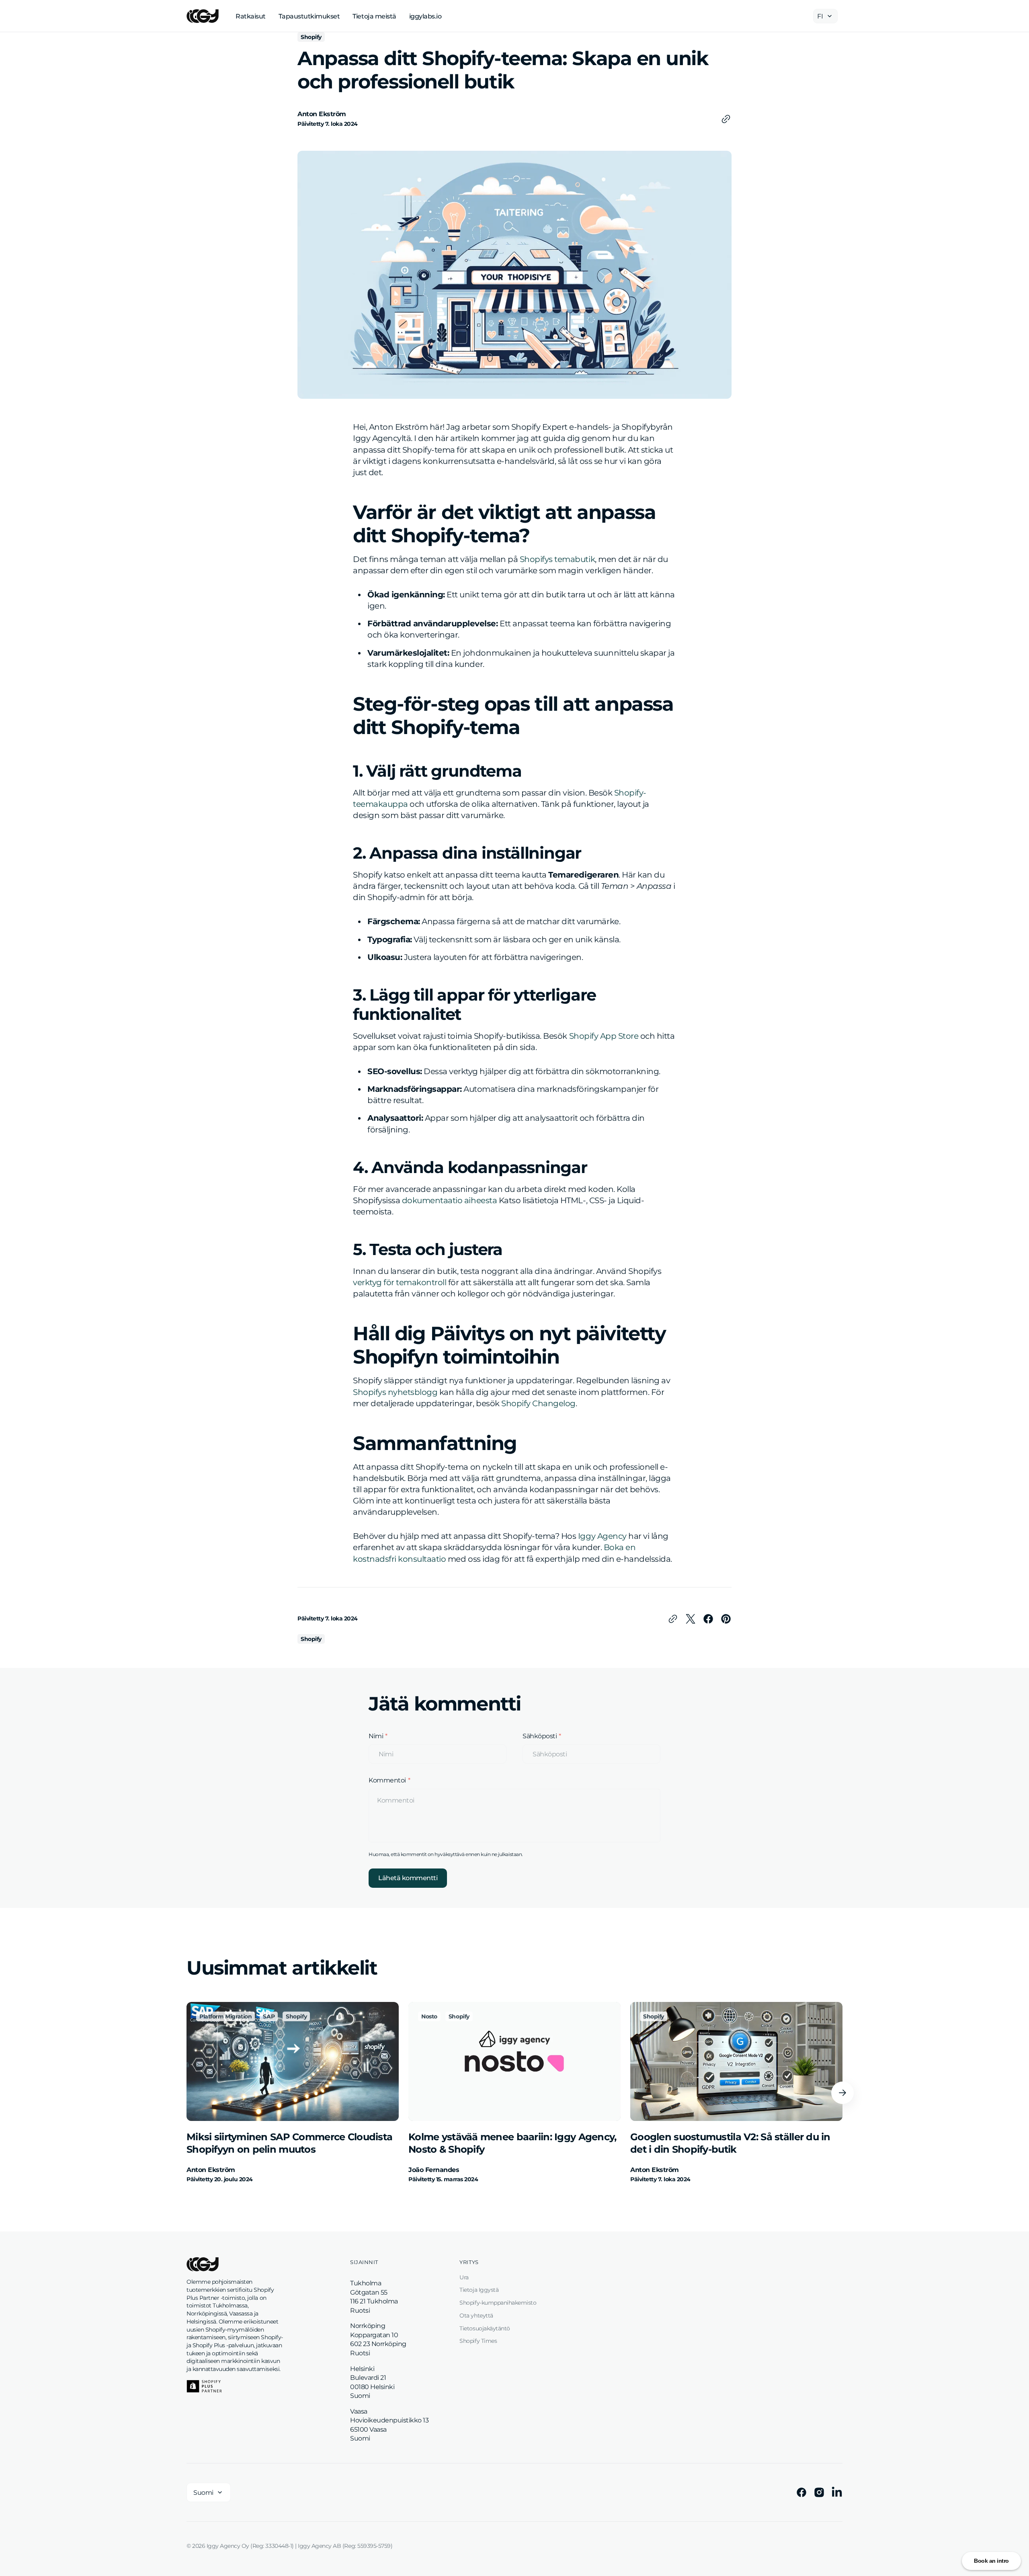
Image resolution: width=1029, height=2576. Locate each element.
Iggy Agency (602, 1536)
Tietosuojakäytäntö (485, 2328)
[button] (842, 2093)
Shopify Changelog (538, 1403)
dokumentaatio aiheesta (449, 1200)
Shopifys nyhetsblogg (395, 1392)
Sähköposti (540, 1736)
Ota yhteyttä (476, 2316)
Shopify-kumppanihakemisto (498, 2303)
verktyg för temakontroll (400, 1282)
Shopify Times (478, 2341)
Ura (464, 2277)
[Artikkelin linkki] (293, 2093)
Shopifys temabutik (557, 559)
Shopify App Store (604, 1036)
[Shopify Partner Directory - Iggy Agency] (204, 2386)
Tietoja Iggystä (479, 2290)
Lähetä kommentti (408, 1878)
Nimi (376, 1736)
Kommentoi (387, 1780)
